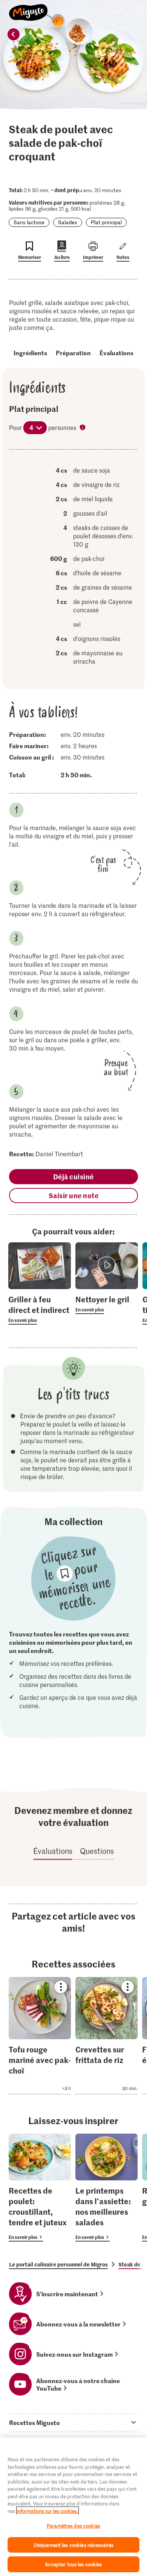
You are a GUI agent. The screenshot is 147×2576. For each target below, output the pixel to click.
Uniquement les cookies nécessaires (73, 2545)
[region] (73, 2507)
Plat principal (106, 222)
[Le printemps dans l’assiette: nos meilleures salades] (106, 2188)
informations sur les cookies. (47, 2511)
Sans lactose (29, 222)
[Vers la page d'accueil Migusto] (28, 8)
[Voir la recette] (40, 2036)
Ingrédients (30, 353)
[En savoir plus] (40, 1309)
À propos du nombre (83, 428)
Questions (97, 1851)
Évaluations (116, 353)
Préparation (73, 353)
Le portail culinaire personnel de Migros (58, 2264)
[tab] (73, 2422)
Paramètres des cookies (73, 2526)
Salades (68, 222)
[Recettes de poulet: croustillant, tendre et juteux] (40, 2188)
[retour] (14, 34)
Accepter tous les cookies (73, 2564)
